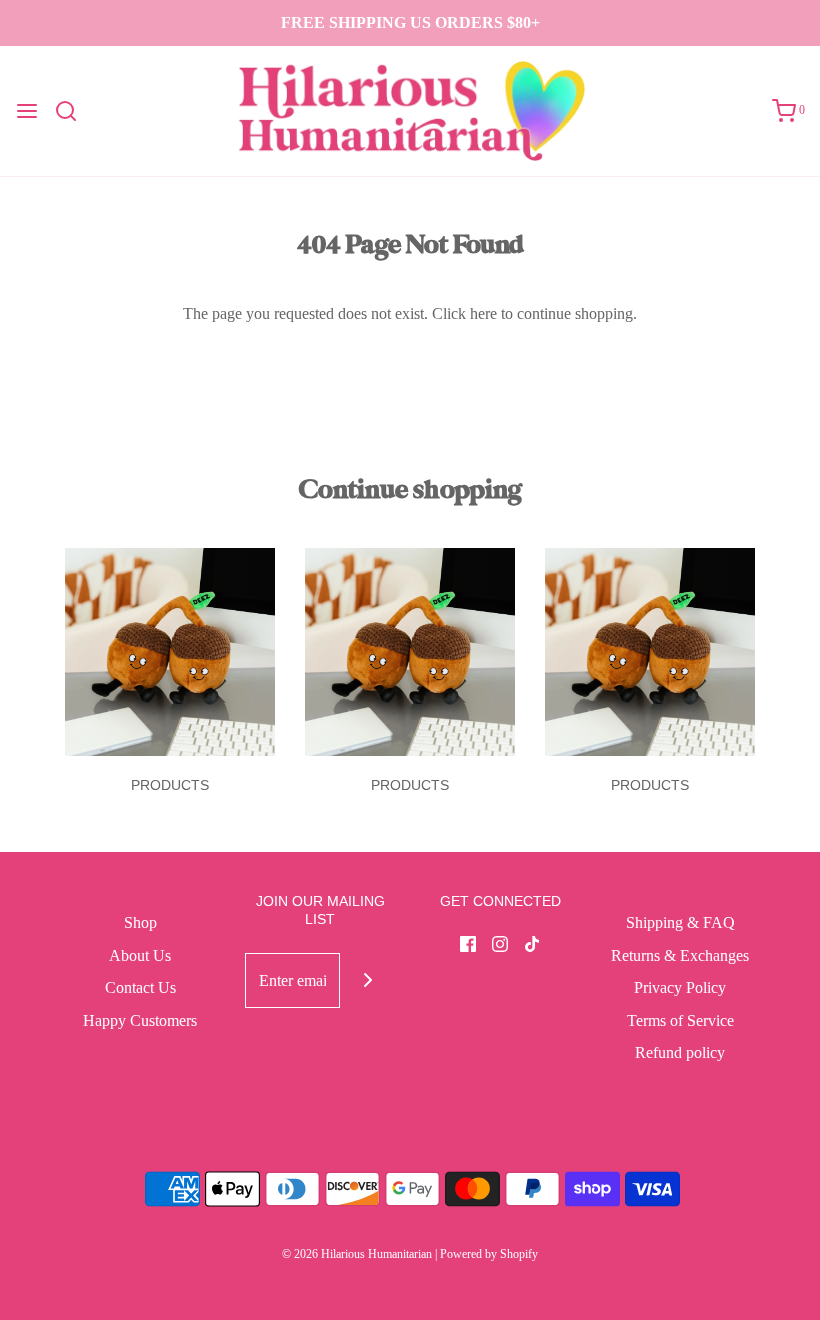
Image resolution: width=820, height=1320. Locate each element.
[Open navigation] (27, 111)
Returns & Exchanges (680, 955)
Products (170, 785)
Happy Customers (140, 1020)
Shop (140, 922)
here (483, 313)
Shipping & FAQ (680, 922)
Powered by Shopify (489, 1254)
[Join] (367, 980)
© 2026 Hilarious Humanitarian (357, 1254)
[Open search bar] (73, 111)
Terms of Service (680, 1020)
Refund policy (680, 1052)
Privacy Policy (680, 987)
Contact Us (140, 987)
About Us (140, 955)
